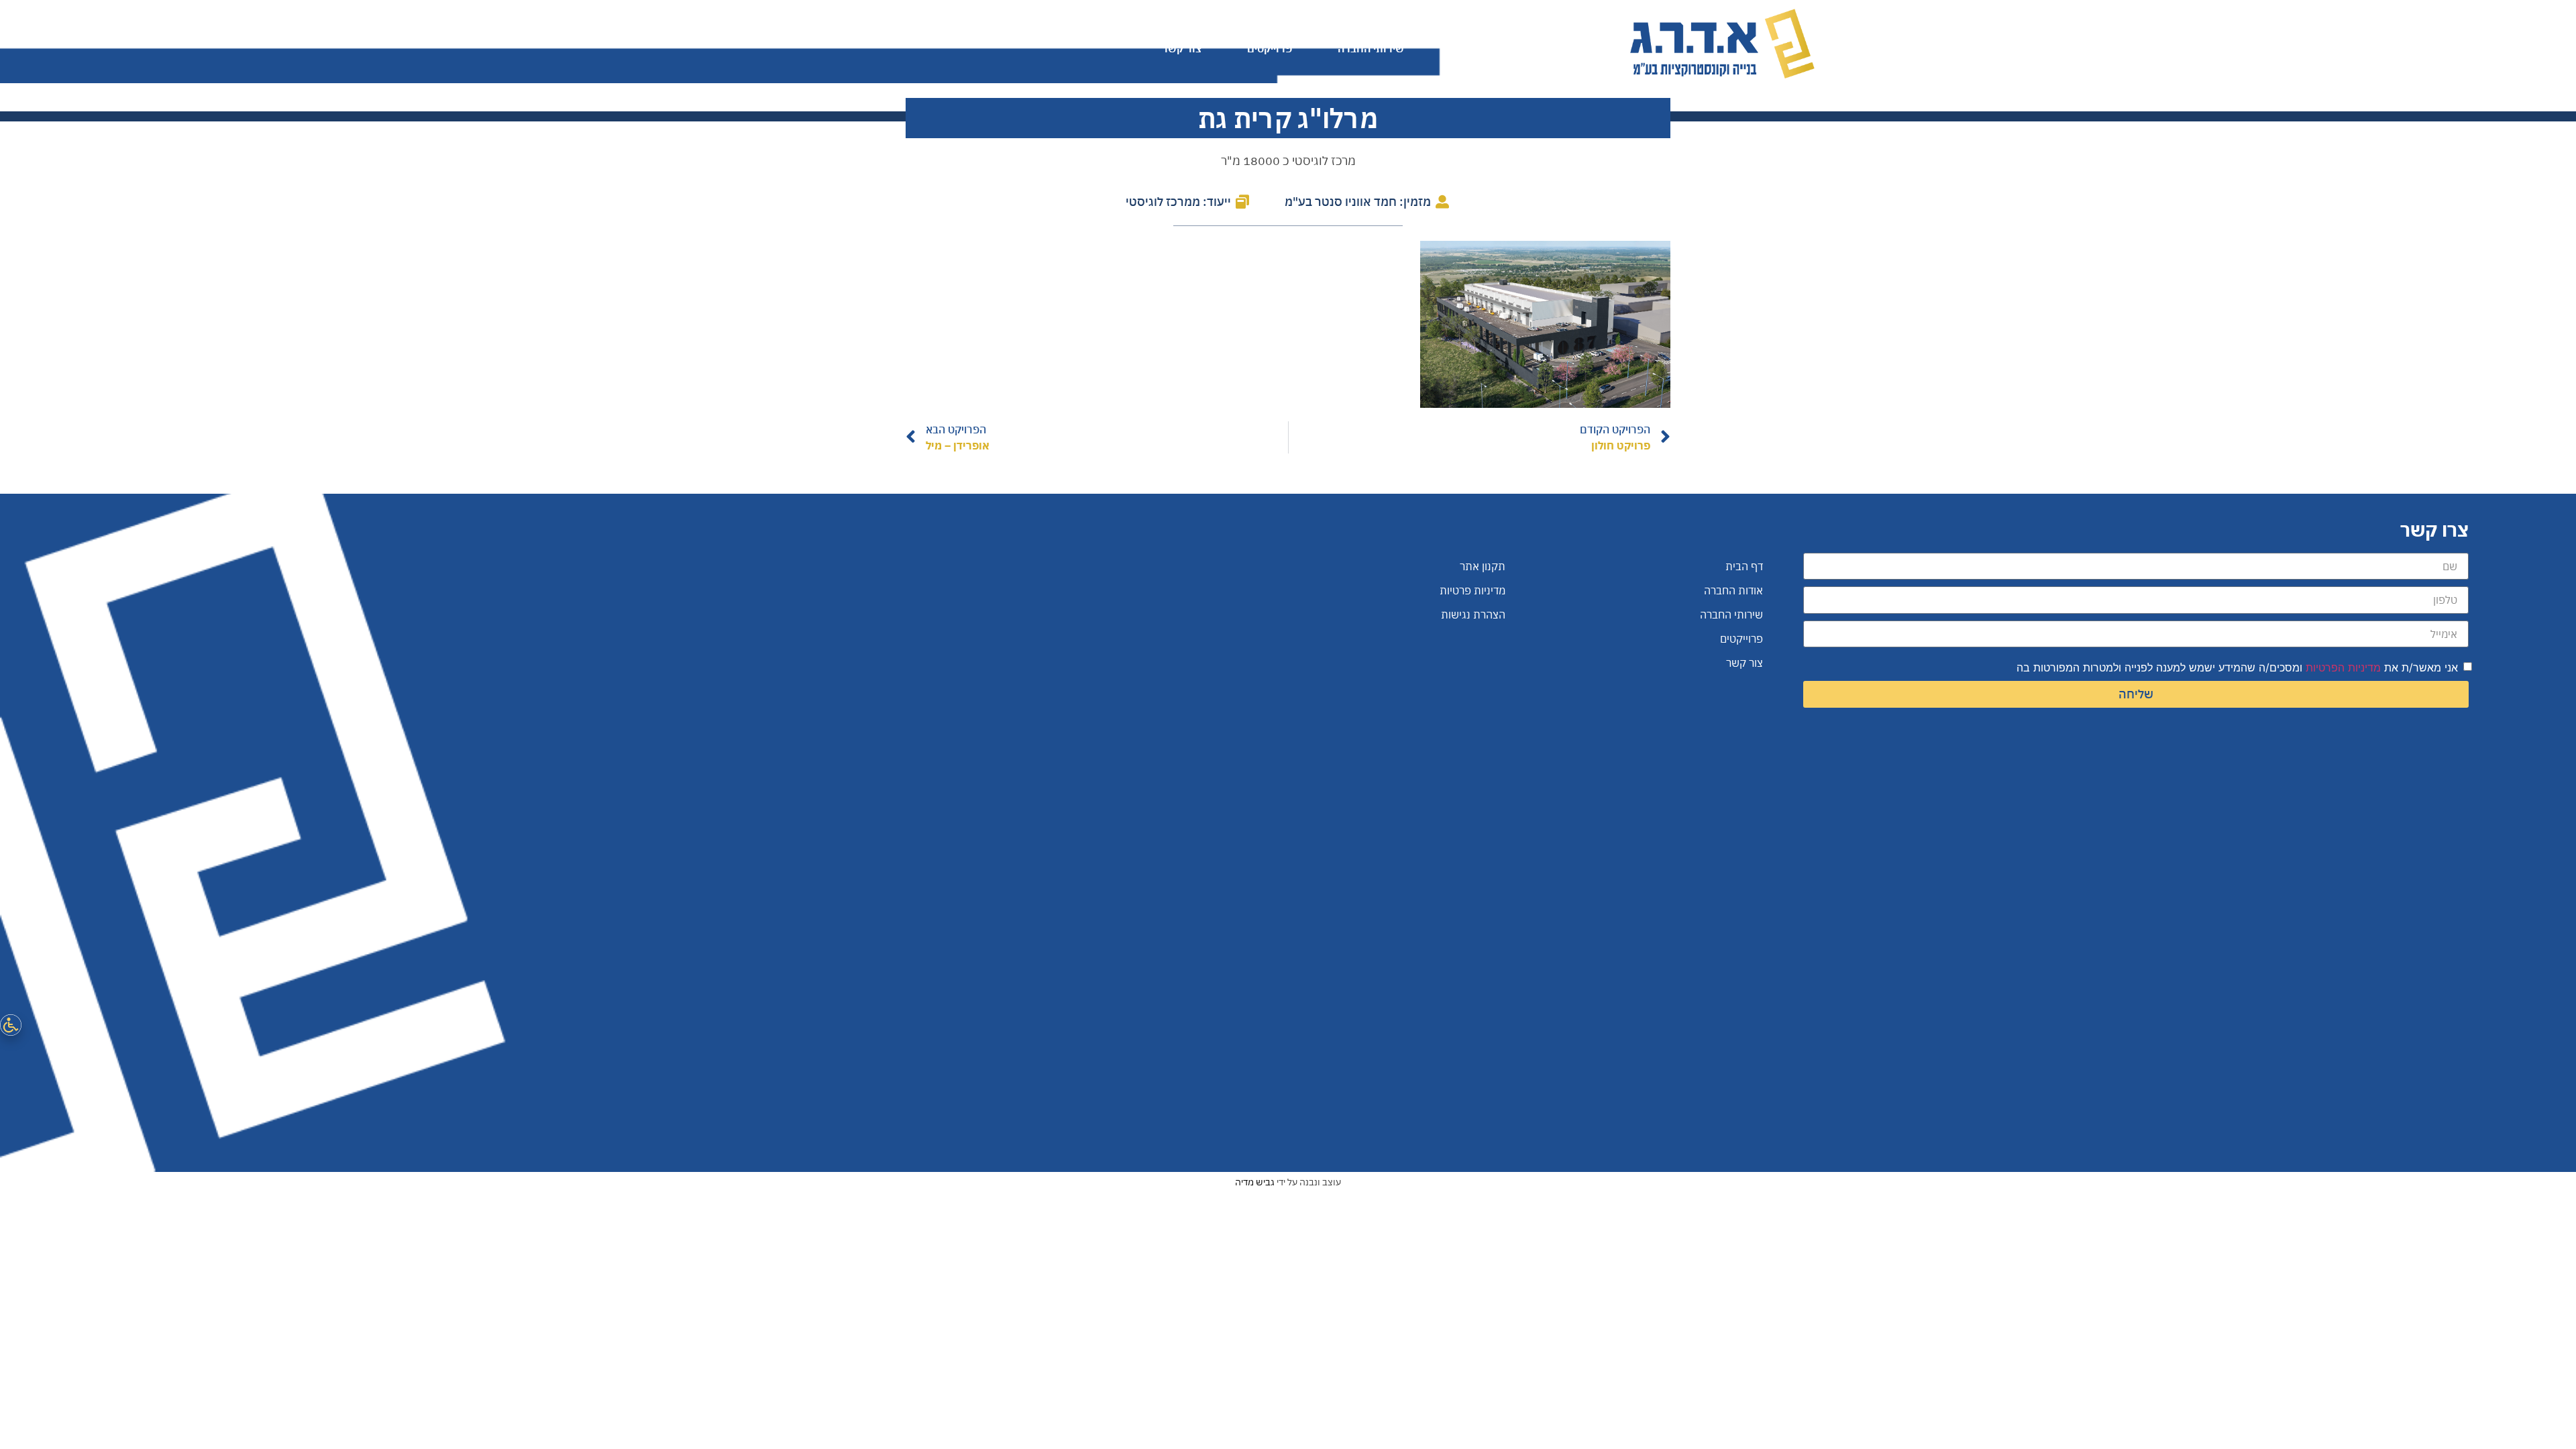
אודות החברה (1481, 48)
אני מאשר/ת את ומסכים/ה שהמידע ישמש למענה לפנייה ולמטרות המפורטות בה (2237, 667)
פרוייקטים (1270, 48)
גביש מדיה (1255, 1182)
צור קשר (1182, 48)
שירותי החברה (1371, 48)
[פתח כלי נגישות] (11, 1025)
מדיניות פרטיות (1472, 590)
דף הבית (1577, 48)
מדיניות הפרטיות (2343, 667)
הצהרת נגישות (1473, 614)
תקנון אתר (1483, 566)
